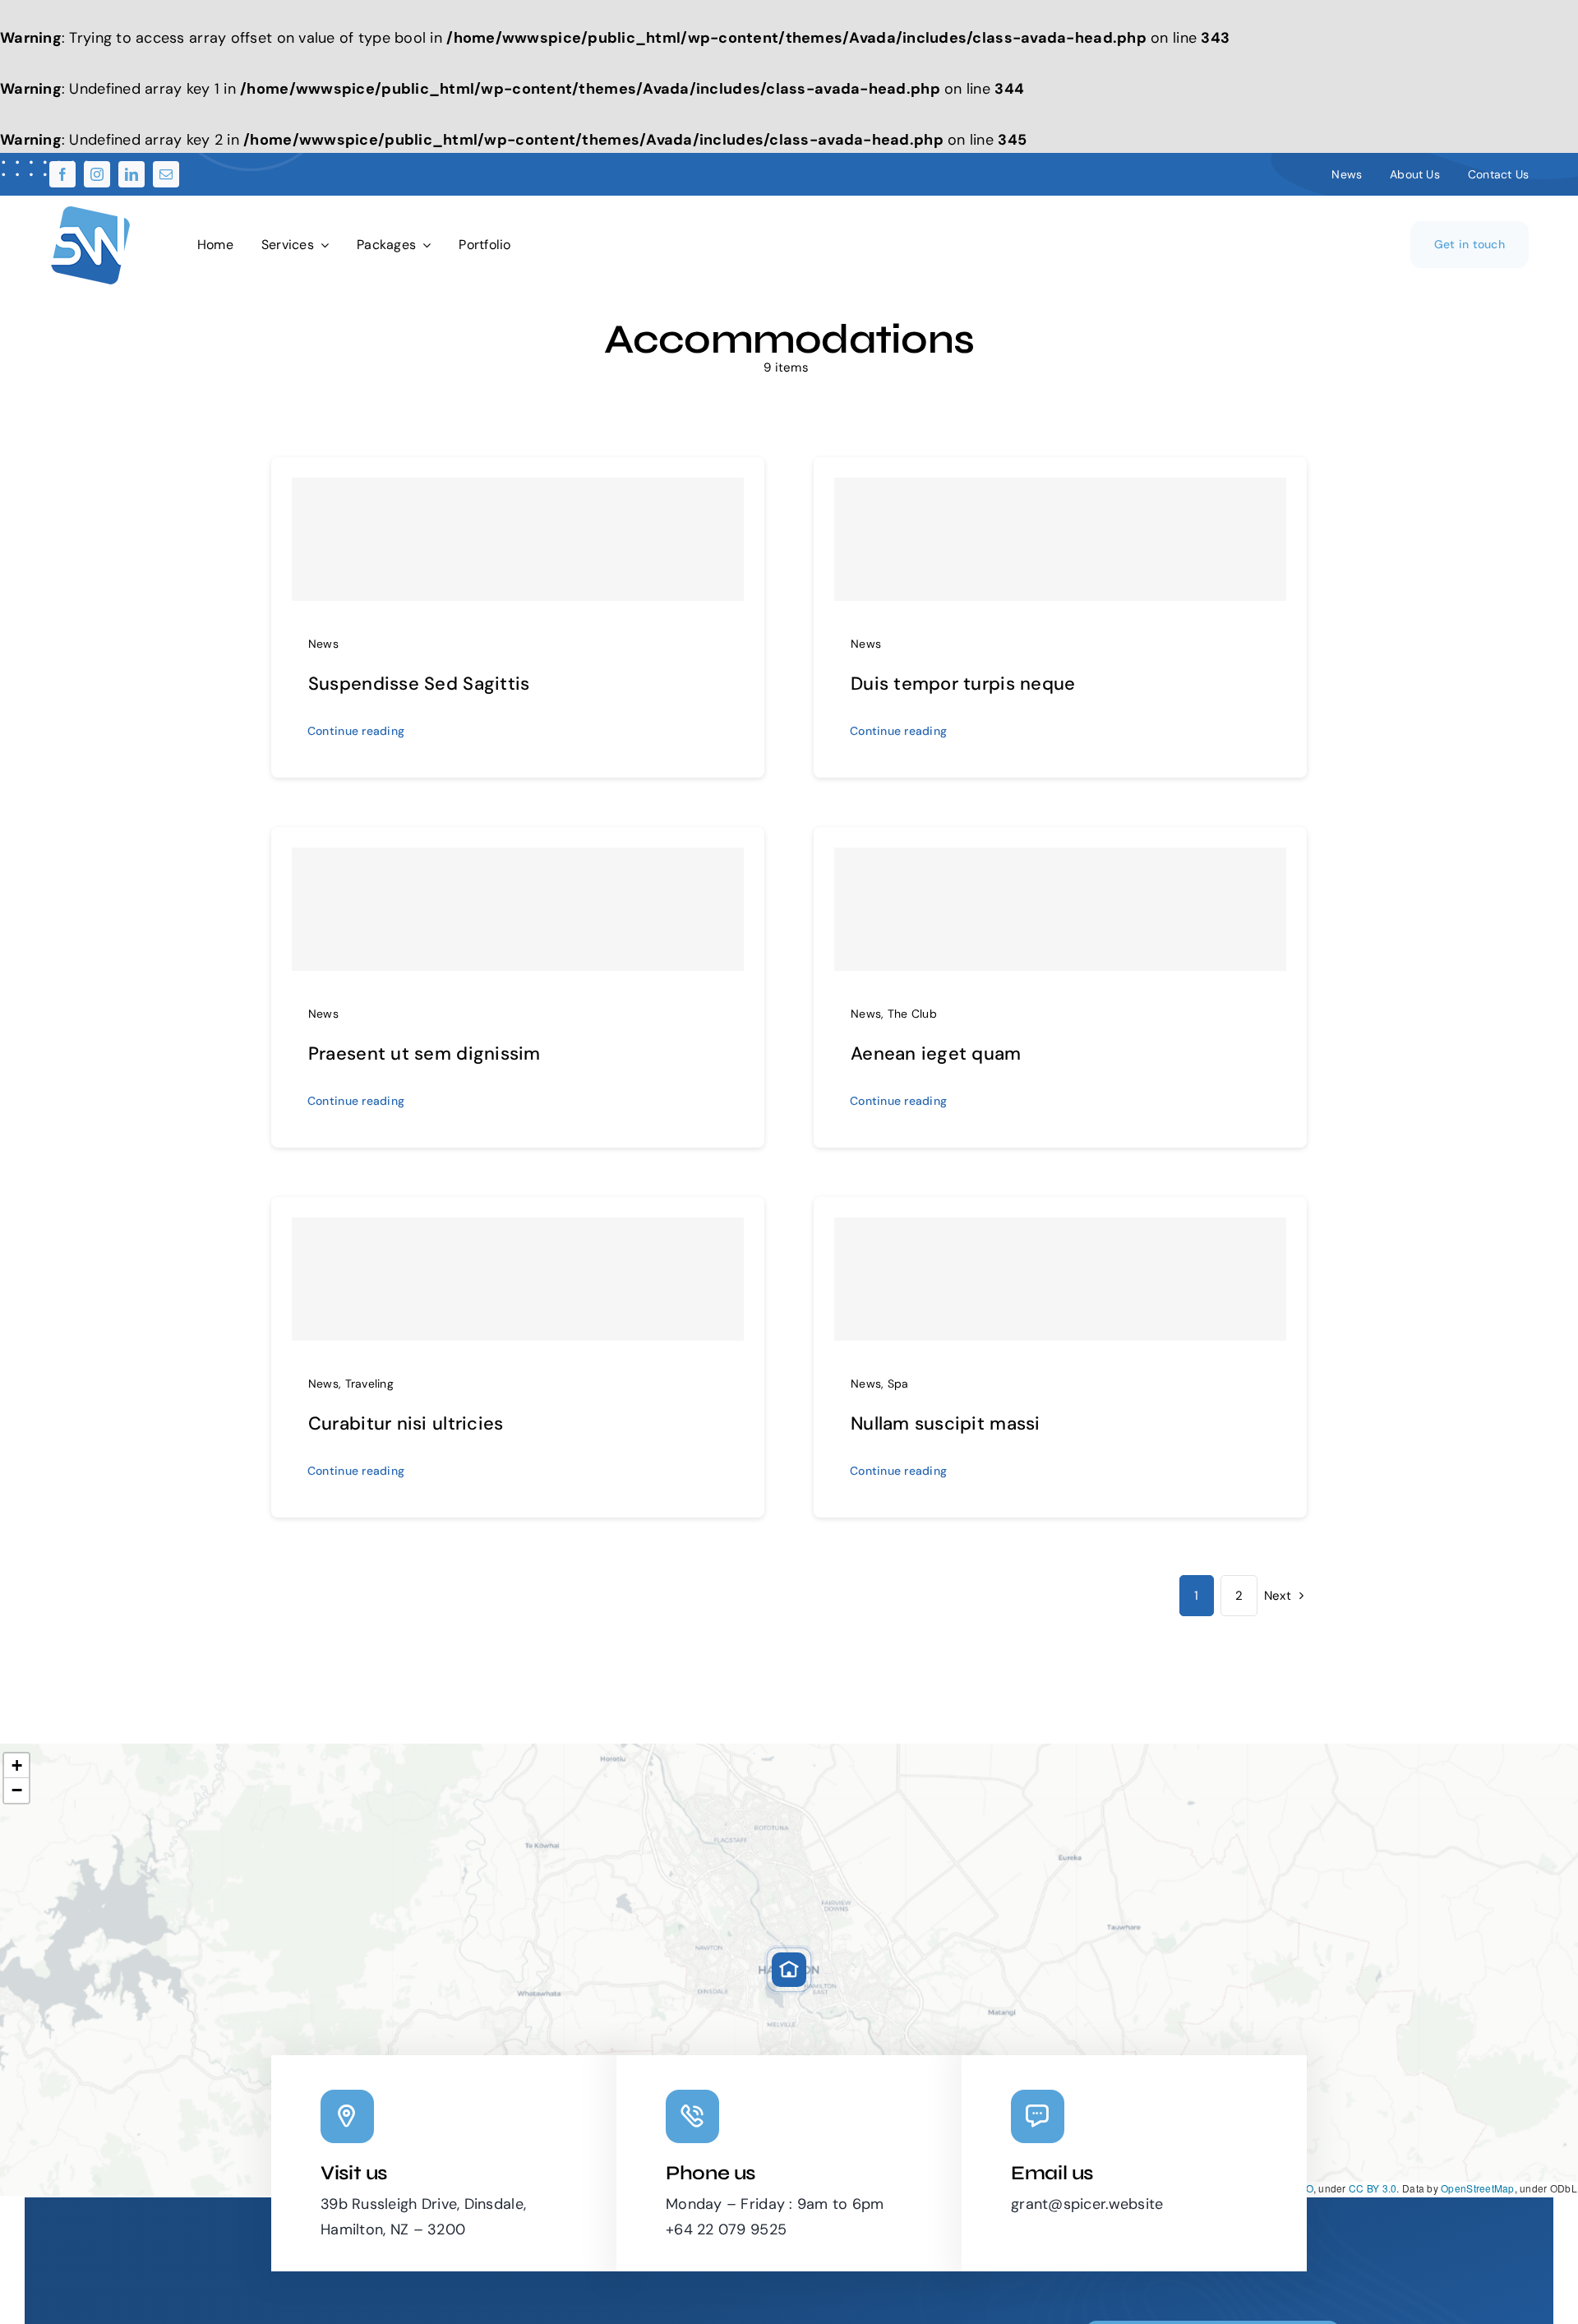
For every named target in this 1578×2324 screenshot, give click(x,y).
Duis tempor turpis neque (963, 684)
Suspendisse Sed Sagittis (419, 684)
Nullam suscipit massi (946, 1423)
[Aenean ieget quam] (1060, 909)
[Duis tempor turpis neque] (1060, 539)
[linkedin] (131, 174)
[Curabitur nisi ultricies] (518, 1279)
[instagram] (97, 174)
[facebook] (62, 174)
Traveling (369, 1384)
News (323, 644)
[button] (789, 1970)
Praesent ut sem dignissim (424, 1053)
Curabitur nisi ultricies (406, 1423)
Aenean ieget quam (936, 1053)
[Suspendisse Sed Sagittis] (518, 539)
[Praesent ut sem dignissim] (518, 909)
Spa (898, 1384)
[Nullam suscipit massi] (1060, 1279)
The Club (912, 1014)
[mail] (166, 174)
